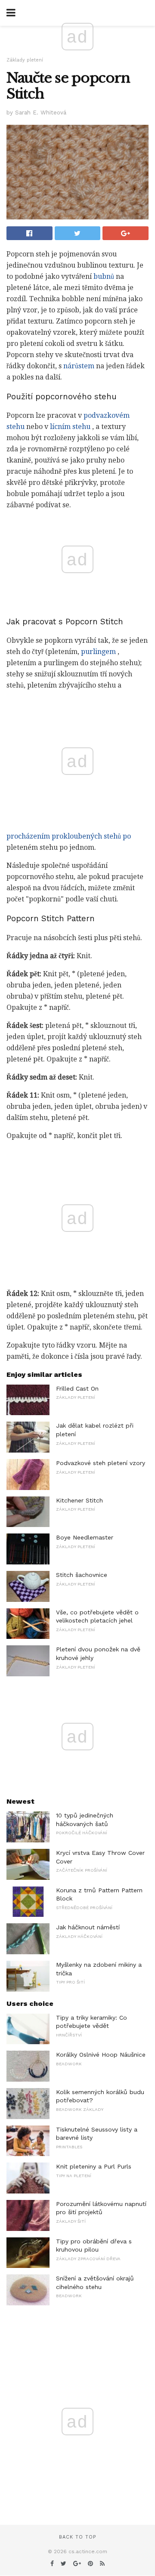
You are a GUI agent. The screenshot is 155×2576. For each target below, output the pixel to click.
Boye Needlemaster (85, 1537)
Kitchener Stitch (79, 1500)
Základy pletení (25, 60)
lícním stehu (70, 427)
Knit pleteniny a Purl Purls (94, 2166)
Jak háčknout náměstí (88, 1927)
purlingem (98, 652)
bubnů (104, 276)
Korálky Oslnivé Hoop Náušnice (101, 2055)
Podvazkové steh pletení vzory (101, 1463)
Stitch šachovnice (82, 1575)
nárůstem (79, 366)
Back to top (77, 2537)
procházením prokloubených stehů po (69, 836)
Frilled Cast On (77, 1388)
